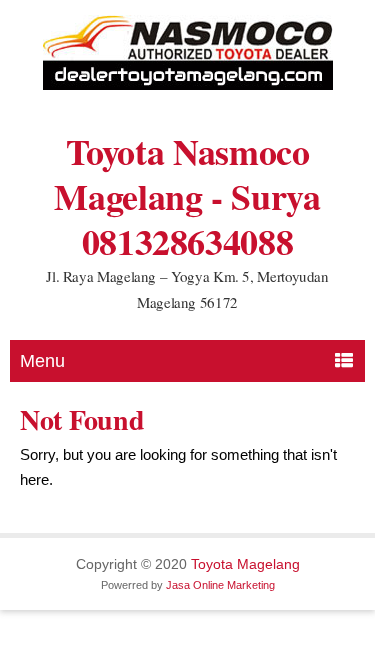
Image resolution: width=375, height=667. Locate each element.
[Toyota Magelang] (188, 85)
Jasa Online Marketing (220, 585)
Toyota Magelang (245, 564)
